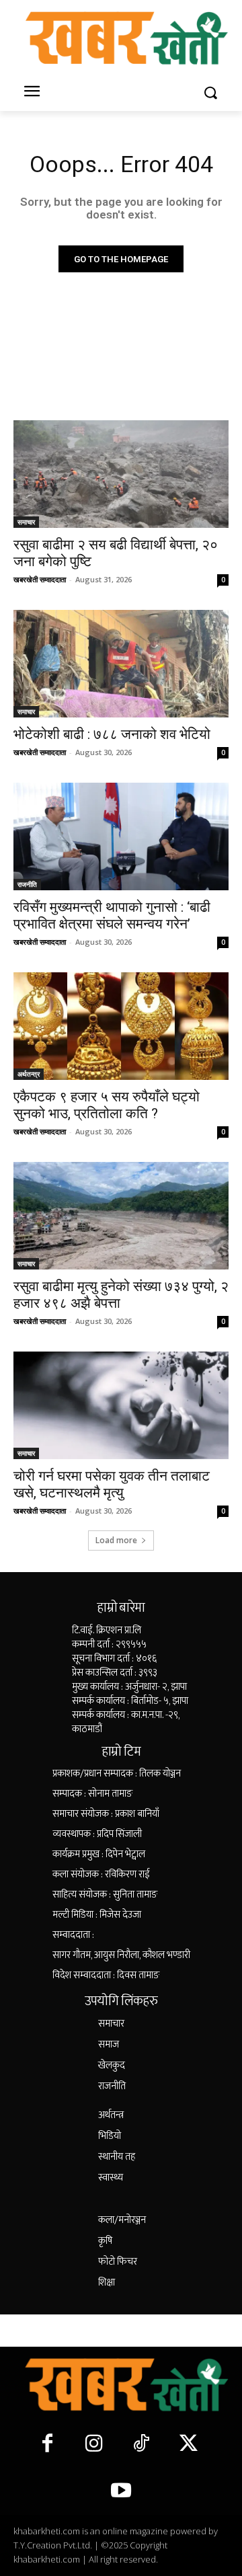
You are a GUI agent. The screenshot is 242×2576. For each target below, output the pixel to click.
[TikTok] (141, 2444)
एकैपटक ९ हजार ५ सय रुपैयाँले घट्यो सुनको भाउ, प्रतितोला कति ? (107, 1105)
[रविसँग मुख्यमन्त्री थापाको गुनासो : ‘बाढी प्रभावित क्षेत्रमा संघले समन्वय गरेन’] (121, 836)
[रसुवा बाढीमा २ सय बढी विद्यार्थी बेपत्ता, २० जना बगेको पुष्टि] (121, 474)
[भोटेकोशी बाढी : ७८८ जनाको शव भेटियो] (121, 664)
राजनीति (27, 884)
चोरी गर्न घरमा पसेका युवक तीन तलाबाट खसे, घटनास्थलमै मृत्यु (112, 1484)
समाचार (26, 522)
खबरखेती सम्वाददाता (40, 579)
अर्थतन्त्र (29, 1074)
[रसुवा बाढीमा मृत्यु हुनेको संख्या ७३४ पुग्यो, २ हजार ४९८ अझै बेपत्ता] (121, 1216)
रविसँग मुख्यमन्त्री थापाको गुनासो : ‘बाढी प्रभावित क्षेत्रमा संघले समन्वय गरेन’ (112, 915)
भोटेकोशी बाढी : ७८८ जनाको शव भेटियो (112, 734)
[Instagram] (94, 2444)
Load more (116, 1540)
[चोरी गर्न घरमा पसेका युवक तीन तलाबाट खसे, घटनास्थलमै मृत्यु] (121, 1405)
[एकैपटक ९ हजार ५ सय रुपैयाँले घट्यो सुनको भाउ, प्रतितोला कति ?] (121, 1026)
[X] (188, 2444)
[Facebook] (47, 2444)
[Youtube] (121, 2491)
